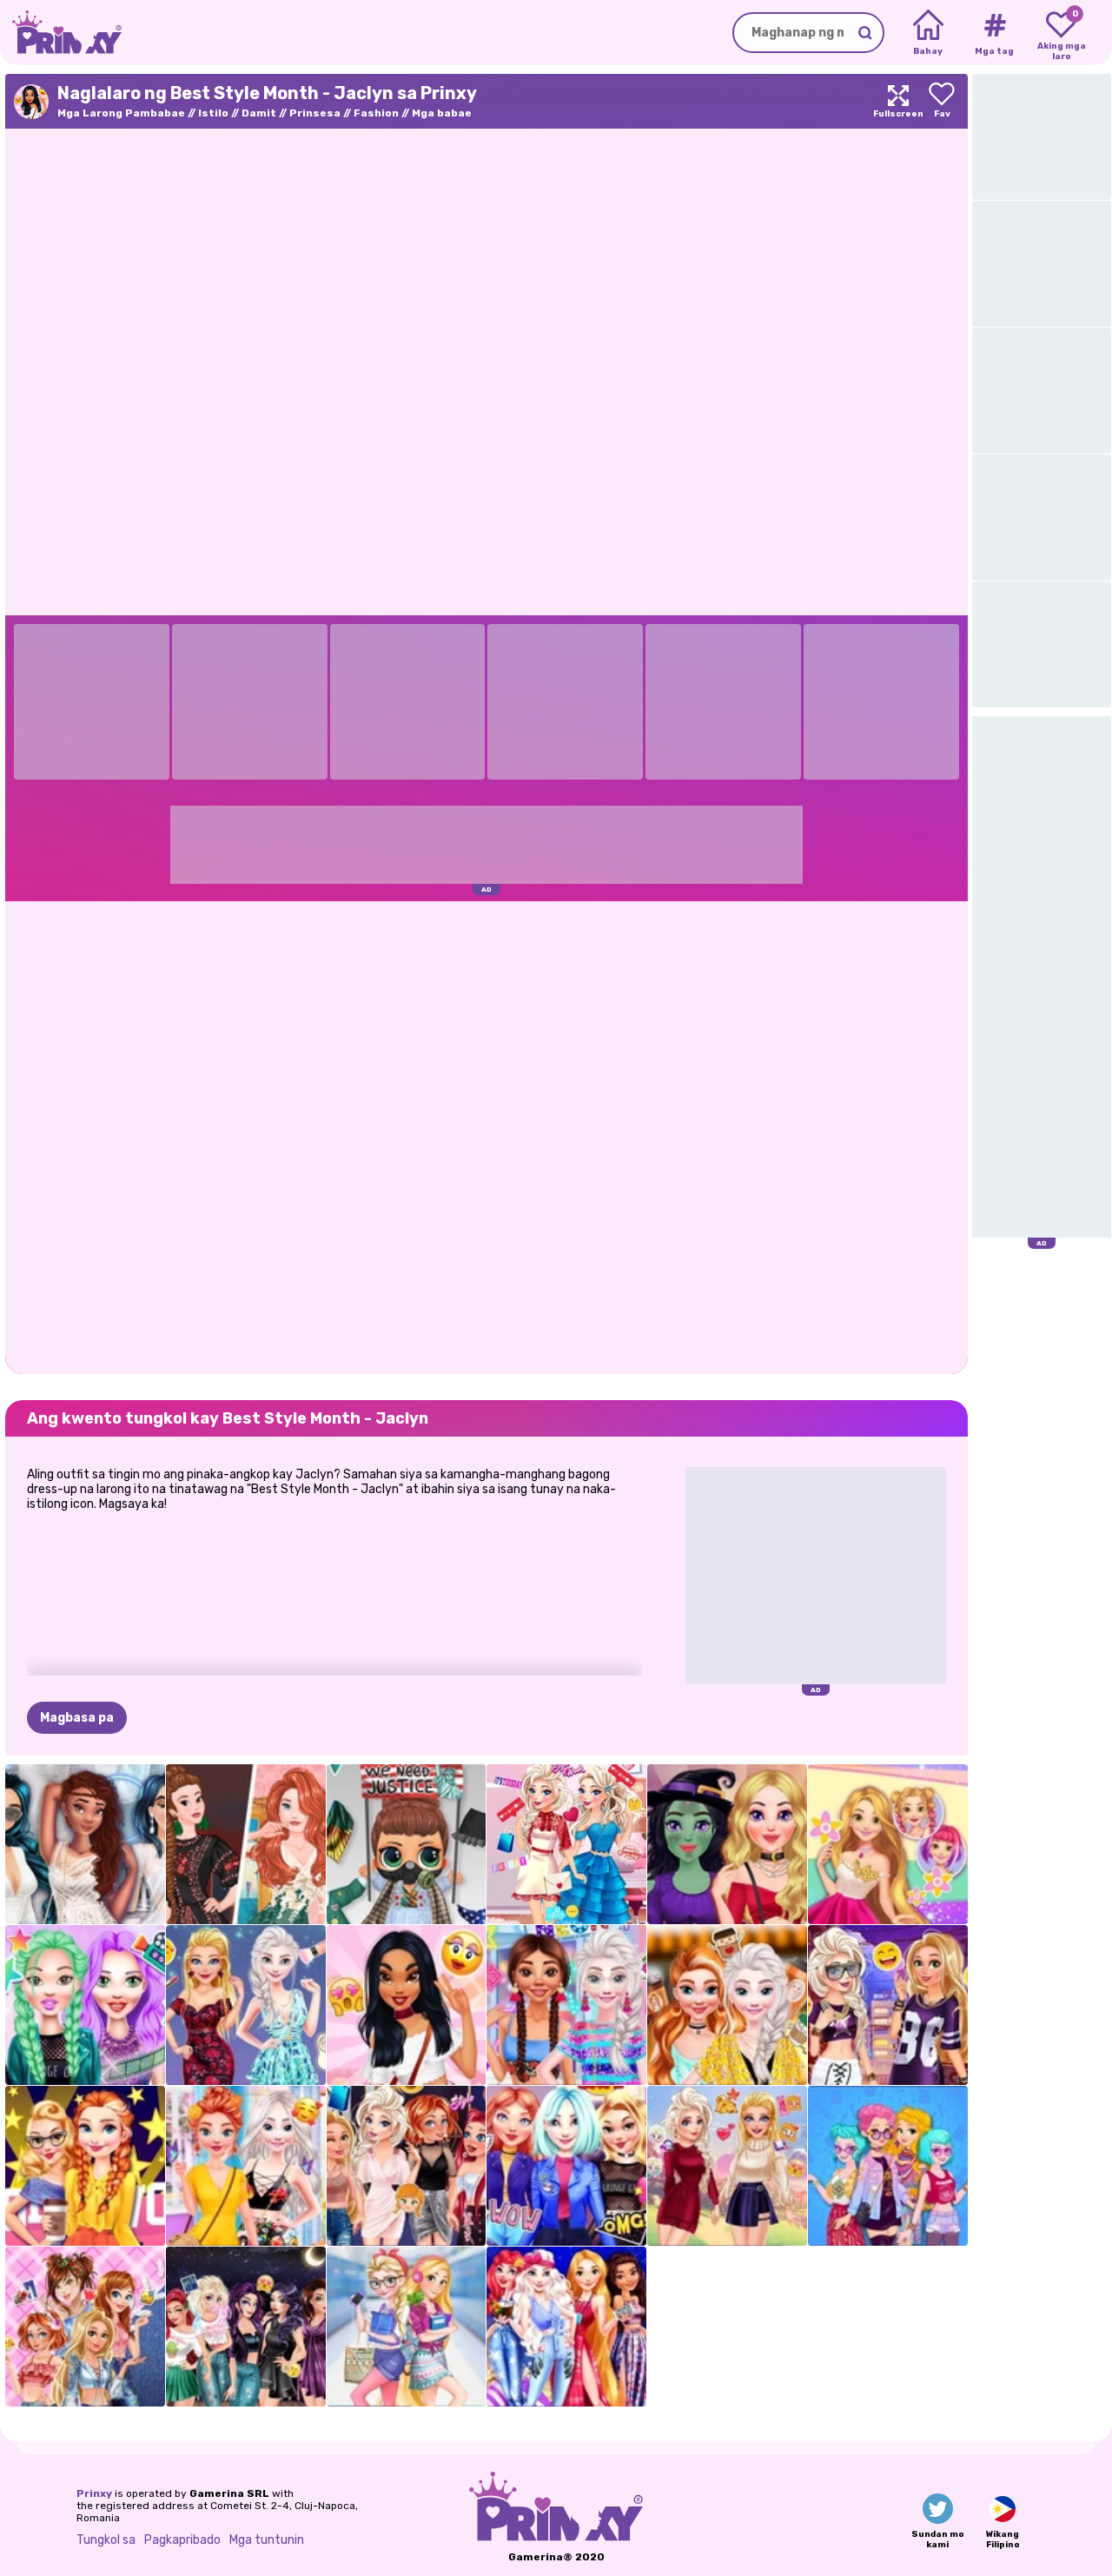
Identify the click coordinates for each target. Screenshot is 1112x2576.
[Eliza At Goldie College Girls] (407, 2327)
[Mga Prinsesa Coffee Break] (727, 2005)
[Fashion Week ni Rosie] (888, 1844)
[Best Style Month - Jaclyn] (407, 2005)
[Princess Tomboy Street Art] (888, 2005)
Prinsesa (315, 113)
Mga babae (442, 113)
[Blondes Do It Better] (246, 2005)
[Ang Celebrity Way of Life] (85, 2005)
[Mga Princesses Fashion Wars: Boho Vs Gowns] (246, 1844)
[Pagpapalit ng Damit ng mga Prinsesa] (407, 2166)
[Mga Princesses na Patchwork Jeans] (85, 2327)
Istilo (213, 113)
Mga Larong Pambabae (121, 113)
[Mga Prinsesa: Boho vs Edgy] (888, 2166)
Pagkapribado (182, 2540)
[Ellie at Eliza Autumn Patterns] (727, 2166)
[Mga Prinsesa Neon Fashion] (566, 2005)
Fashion (376, 113)
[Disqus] (486, 1136)
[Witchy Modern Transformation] (727, 1844)
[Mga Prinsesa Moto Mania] (566, 2166)
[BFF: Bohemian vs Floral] (246, 2166)
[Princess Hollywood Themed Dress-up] (85, 2166)
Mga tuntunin (267, 2540)
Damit (259, 113)
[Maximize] (898, 101)
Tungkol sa (106, 2540)
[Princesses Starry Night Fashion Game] (566, 2327)
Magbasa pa (77, 1718)
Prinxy (94, 2493)
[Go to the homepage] (61, 33)
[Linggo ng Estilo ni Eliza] (566, 1844)
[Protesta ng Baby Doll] (407, 1844)
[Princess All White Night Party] (85, 1844)
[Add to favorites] (942, 101)
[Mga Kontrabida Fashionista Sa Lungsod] (246, 2327)
